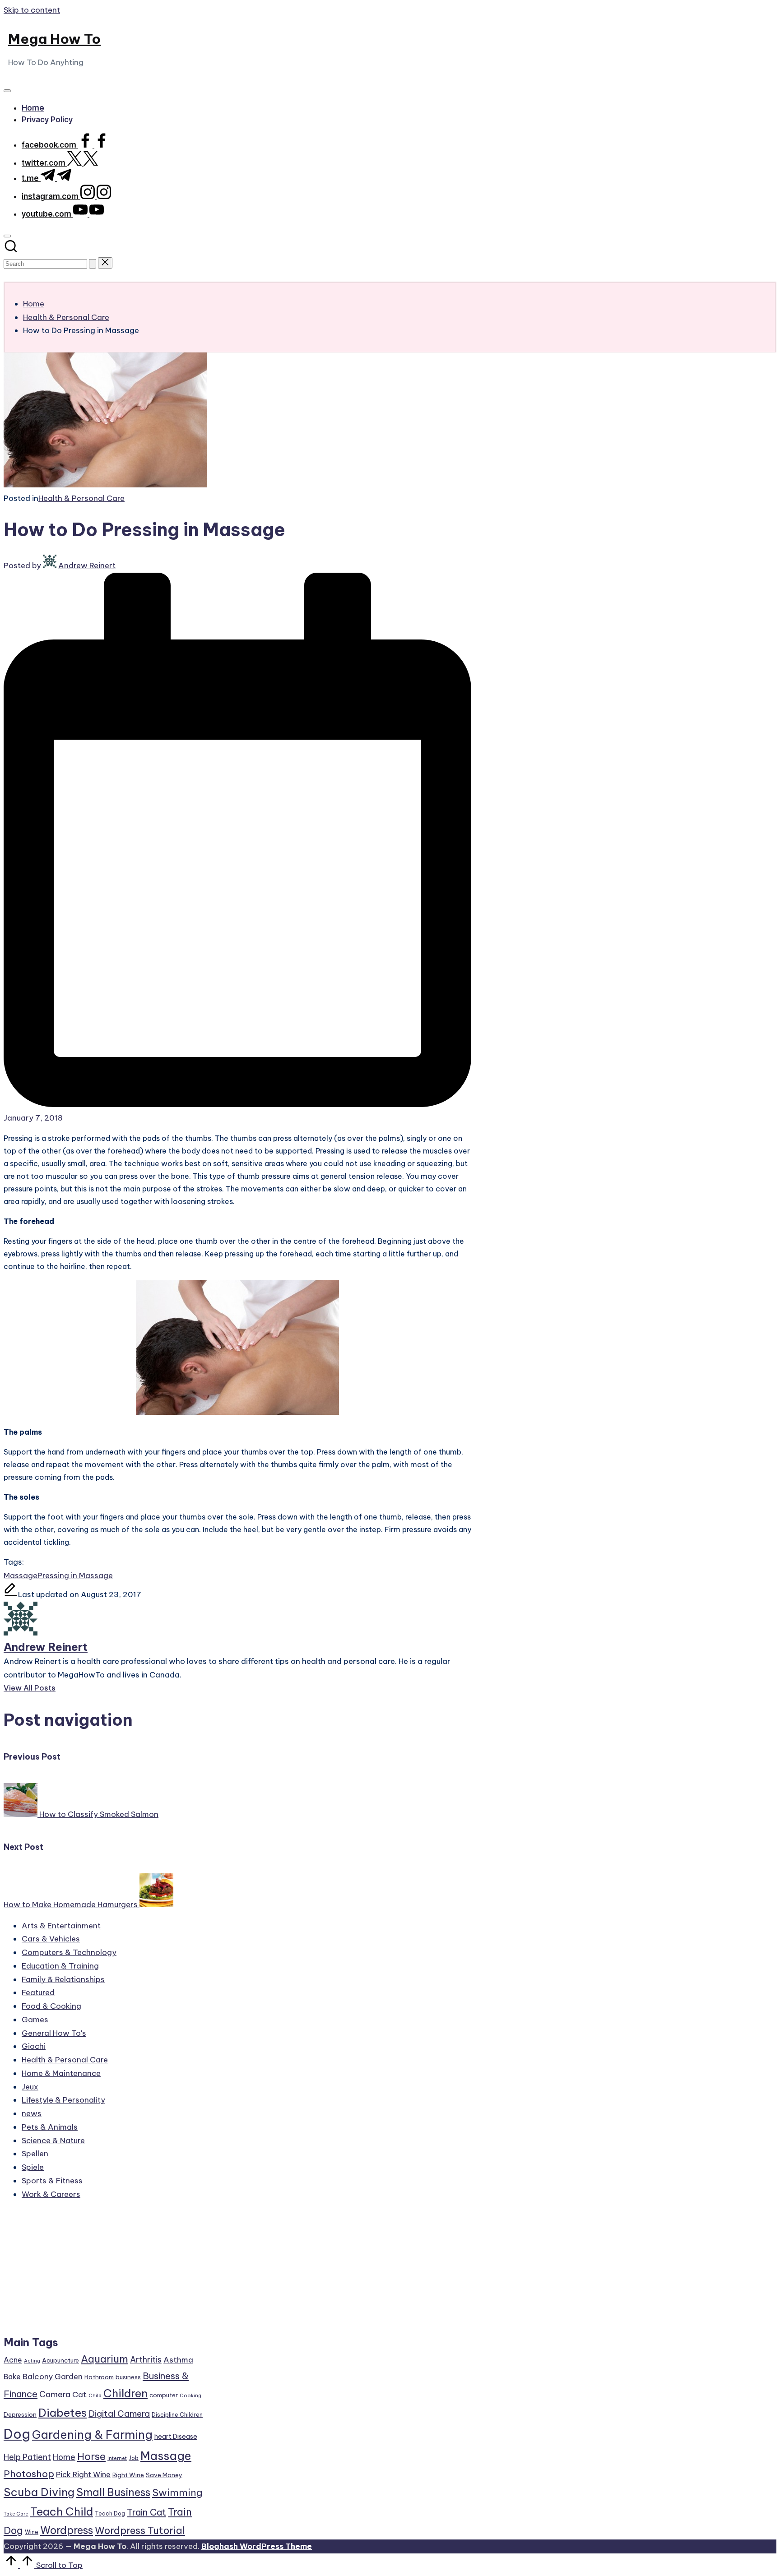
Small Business (113, 2492)
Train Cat (146, 2512)
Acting (32, 2361)
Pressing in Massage (75, 1575)
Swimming (177, 2493)
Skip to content (32, 10)
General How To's (54, 2033)
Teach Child (62, 2511)
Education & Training (60, 1966)
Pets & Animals (50, 2127)
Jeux (30, 2087)
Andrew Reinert (46, 1647)
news (32, 2113)
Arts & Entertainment (61, 1926)
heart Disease (176, 2436)
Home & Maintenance (61, 2073)
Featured (38, 1992)
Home (64, 2457)
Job (134, 2458)
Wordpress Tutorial (140, 2530)
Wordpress (67, 2530)
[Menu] (7, 91)
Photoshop (29, 2474)
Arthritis (146, 2360)
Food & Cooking (51, 2006)
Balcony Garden (53, 2377)
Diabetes (63, 2413)
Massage (21, 1575)
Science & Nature (53, 2140)
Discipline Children (177, 2415)
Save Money (164, 2475)
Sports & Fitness (52, 2181)
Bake (12, 2377)
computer (164, 2395)
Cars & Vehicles (51, 1939)
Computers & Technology (69, 1952)
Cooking (190, 2395)
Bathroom (99, 2377)
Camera (55, 2394)
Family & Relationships (63, 1979)
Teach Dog (110, 2513)
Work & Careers (51, 2194)
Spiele (33, 2167)
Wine (32, 2532)
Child (95, 2395)
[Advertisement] (104, 2272)
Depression (20, 2414)
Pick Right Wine (83, 2474)
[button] (93, 264)
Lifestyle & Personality (63, 2100)
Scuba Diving (39, 2492)
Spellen (35, 2154)
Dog (17, 2434)
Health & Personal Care (81, 498)
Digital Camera (119, 2414)
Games (35, 2020)
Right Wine (128, 2475)
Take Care (16, 2514)
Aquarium (104, 2359)
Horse (91, 2456)
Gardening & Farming (92, 2435)
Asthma (178, 2360)
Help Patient (27, 2457)
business (128, 2377)
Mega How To (54, 39)
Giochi (34, 2046)
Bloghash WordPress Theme (257, 2546)
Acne (13, 2360)
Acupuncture (60, 2360)
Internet (117, 2458)
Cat (79, 2395)
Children (125, 2393)
